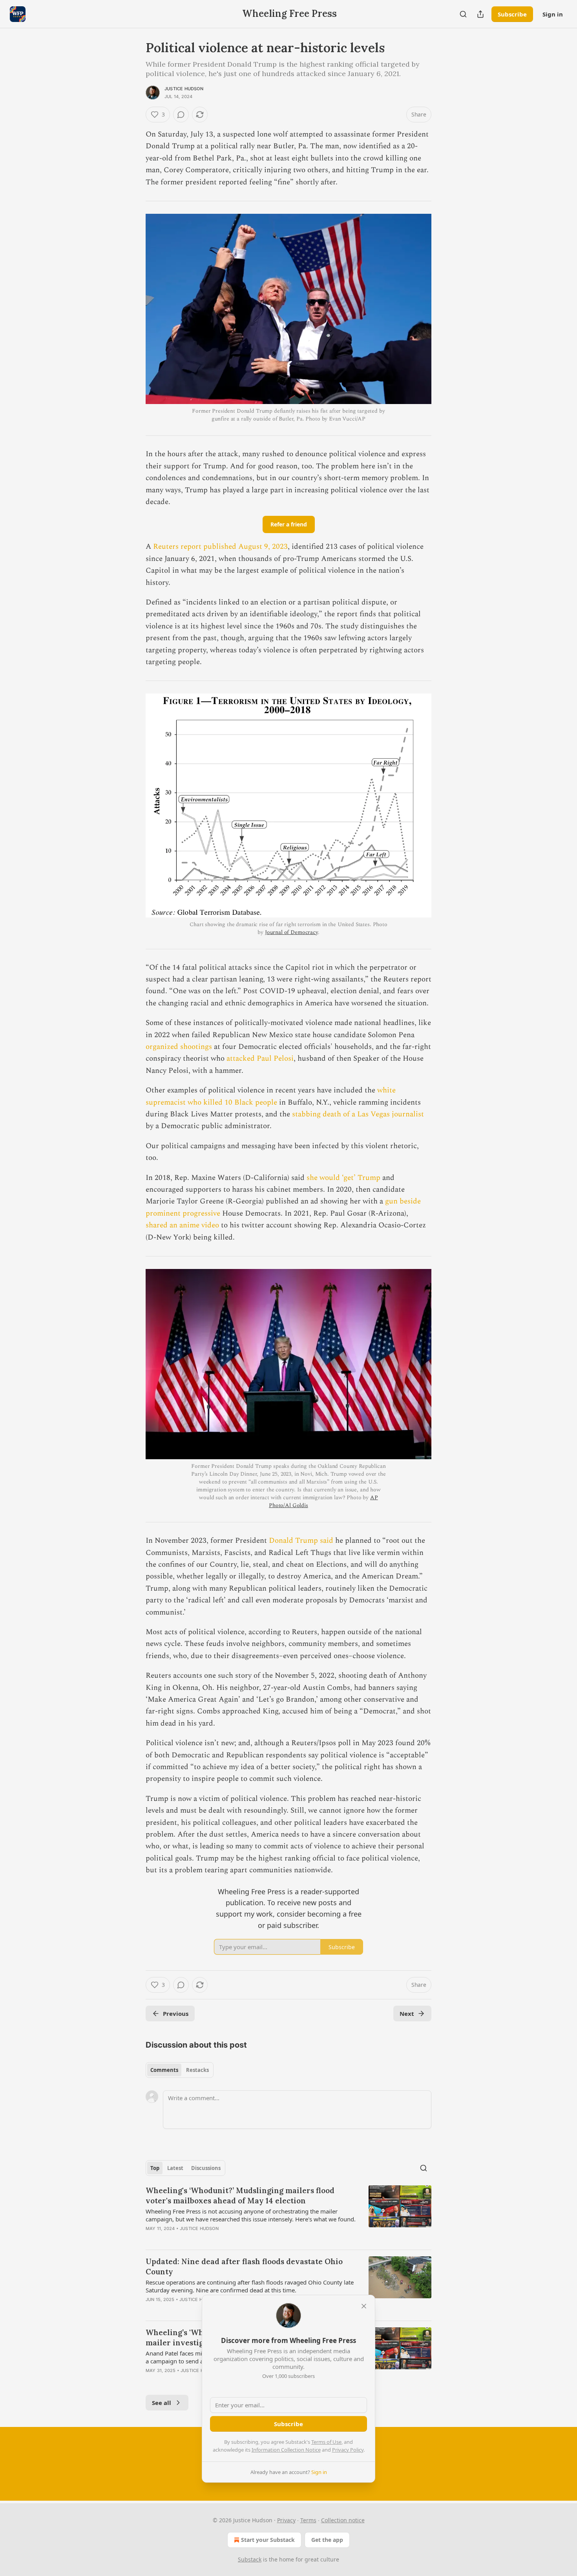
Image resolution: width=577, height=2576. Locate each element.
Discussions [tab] (206, 2168)
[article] (288, 2214)
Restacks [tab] (197, 2070)
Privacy (286, 2520)
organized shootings (180, 1047)
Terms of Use (326, 2442)
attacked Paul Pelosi (260, 1059)
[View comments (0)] (181, 115)
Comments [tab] (164, 2070)
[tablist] (180, 2070)
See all (162, 2403)
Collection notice (343, 2520)
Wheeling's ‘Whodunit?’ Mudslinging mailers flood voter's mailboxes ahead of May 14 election (240, 2196)
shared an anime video (182, 1225)
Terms (308, 2520)
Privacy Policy (348, 2450)
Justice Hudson (184, 89)
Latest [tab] (175, 2168)
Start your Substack (268, 2540)
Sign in (553, 14)
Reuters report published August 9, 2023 (220, 547)
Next (407, 2013)
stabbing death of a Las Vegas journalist (358, 1114)
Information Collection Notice (286, 2450)
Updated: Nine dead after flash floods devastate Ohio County (244, 2267)
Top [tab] (155, 2168)
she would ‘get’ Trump (343, 1178)
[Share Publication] (480, 14)
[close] (364, 2306)
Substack (250, 2559)
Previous (176, 2013)
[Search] (463, 14)
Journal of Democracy (291, 932)
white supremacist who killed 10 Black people (271, 1096)
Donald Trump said (301, 1541)
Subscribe (512, 14)
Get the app (327, 2540)
